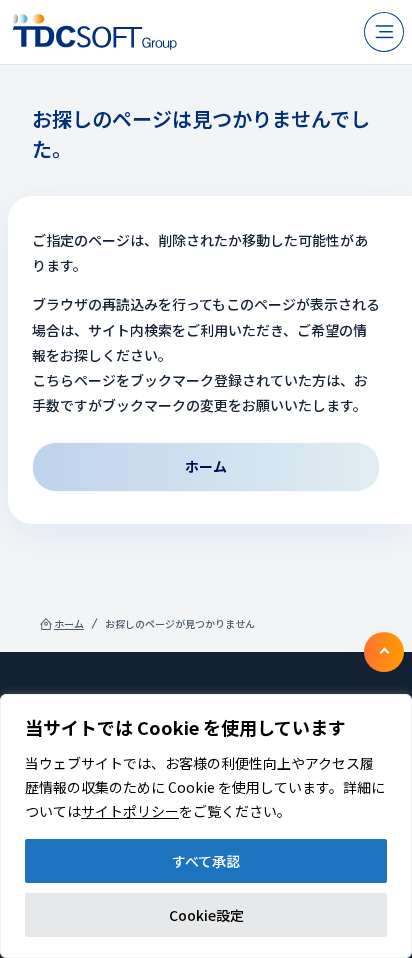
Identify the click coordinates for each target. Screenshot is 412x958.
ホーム (69, 623)
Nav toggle (384, 32)
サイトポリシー (130, 811)
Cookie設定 (206, 915)
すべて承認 (206, 861)
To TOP (384, 652)
